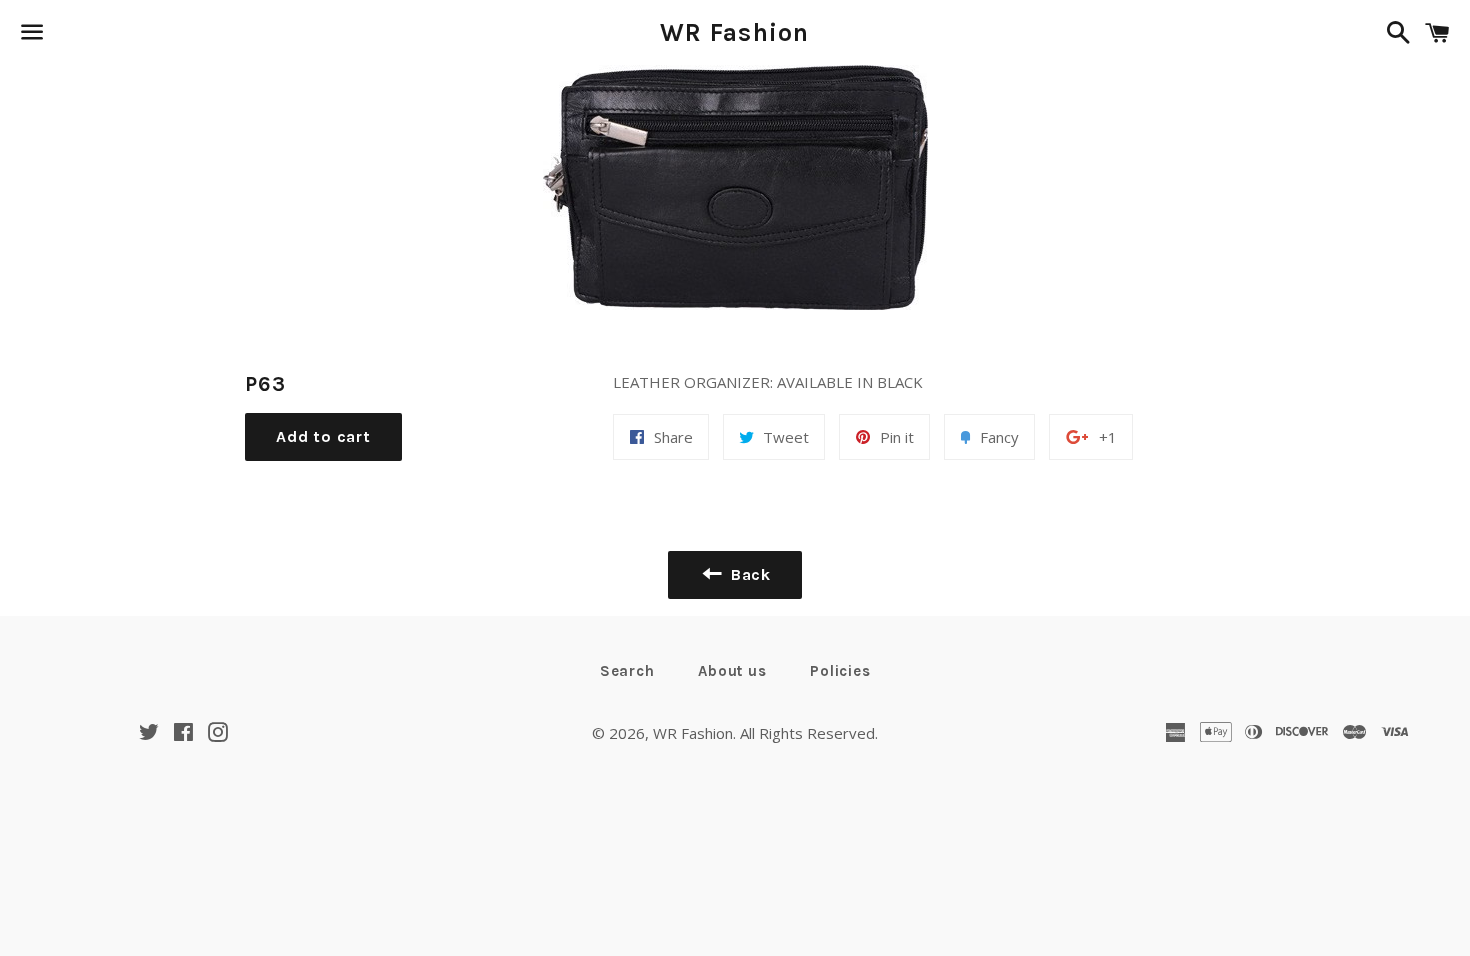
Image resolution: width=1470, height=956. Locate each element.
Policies (840, 671)
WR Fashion (735, 32)
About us (732, 671)
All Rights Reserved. (809, 733)
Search (627, 671)
